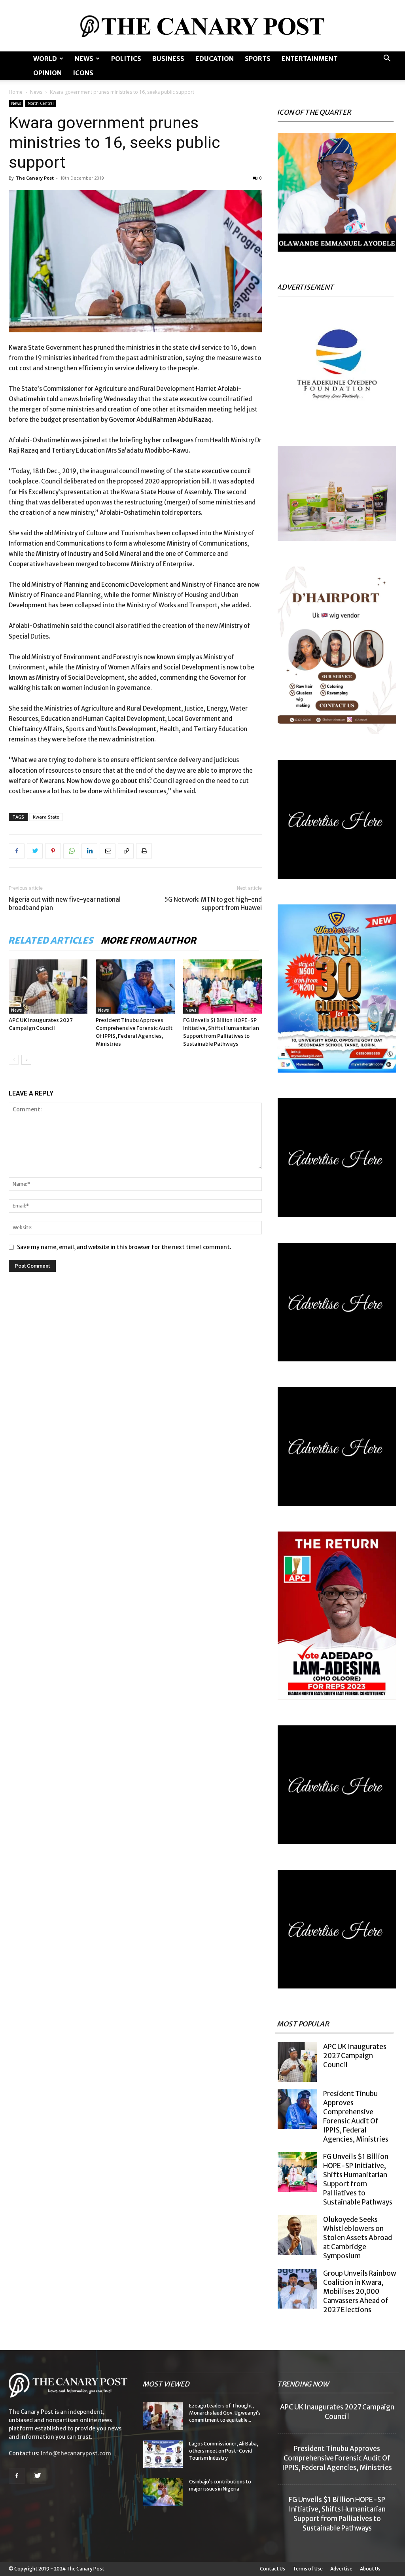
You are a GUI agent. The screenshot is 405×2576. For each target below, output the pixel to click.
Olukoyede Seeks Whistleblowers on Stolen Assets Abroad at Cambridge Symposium (358, 2238)
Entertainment (310, 59)
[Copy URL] (126, 851)
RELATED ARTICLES (51, 940)
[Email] (108, 851)
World (45, 59)
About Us (370, 2569)
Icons (83, 73)
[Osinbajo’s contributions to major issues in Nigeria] (163, 2492)
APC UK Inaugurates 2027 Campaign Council (355, 2056)
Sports (258, 59)
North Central (41, 103)
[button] (387, 59)
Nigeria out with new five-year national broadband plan (65, 904)
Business (168, 59)
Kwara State (46, 817)
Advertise (341, 2569)
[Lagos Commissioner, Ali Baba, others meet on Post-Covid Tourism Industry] (163, 2454)
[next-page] (26, 1060)
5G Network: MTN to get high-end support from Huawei (213, 904)
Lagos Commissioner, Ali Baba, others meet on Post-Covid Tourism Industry (224, 2451)
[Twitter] (35, 851)
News (84, 59)
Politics (126, 59)
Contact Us (273, 2569)
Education (215, 59)
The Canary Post (35, 178)
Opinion (47, 73)
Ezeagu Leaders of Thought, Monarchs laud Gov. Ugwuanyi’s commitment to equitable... (225, 2413)
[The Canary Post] (202, 26)
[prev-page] (14, 1060)
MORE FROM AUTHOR (149, 940)
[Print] (144, 851)
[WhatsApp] (71, 851)
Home (16, 92)
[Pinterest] (53, 851)
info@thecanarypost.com (76, 2453)
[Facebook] (17, 851)
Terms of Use (308, 2569)
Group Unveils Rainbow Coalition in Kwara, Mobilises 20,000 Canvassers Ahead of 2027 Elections (360, 2292)
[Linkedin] (89, 851)
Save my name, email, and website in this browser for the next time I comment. (124, 1247)
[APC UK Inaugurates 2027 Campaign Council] (48, 987)
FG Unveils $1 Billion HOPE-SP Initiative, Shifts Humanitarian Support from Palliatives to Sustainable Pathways (358, 2179)
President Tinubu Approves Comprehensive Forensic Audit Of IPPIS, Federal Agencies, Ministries (356, 2116)
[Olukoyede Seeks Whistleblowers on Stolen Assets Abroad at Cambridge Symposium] (297, 2235)
